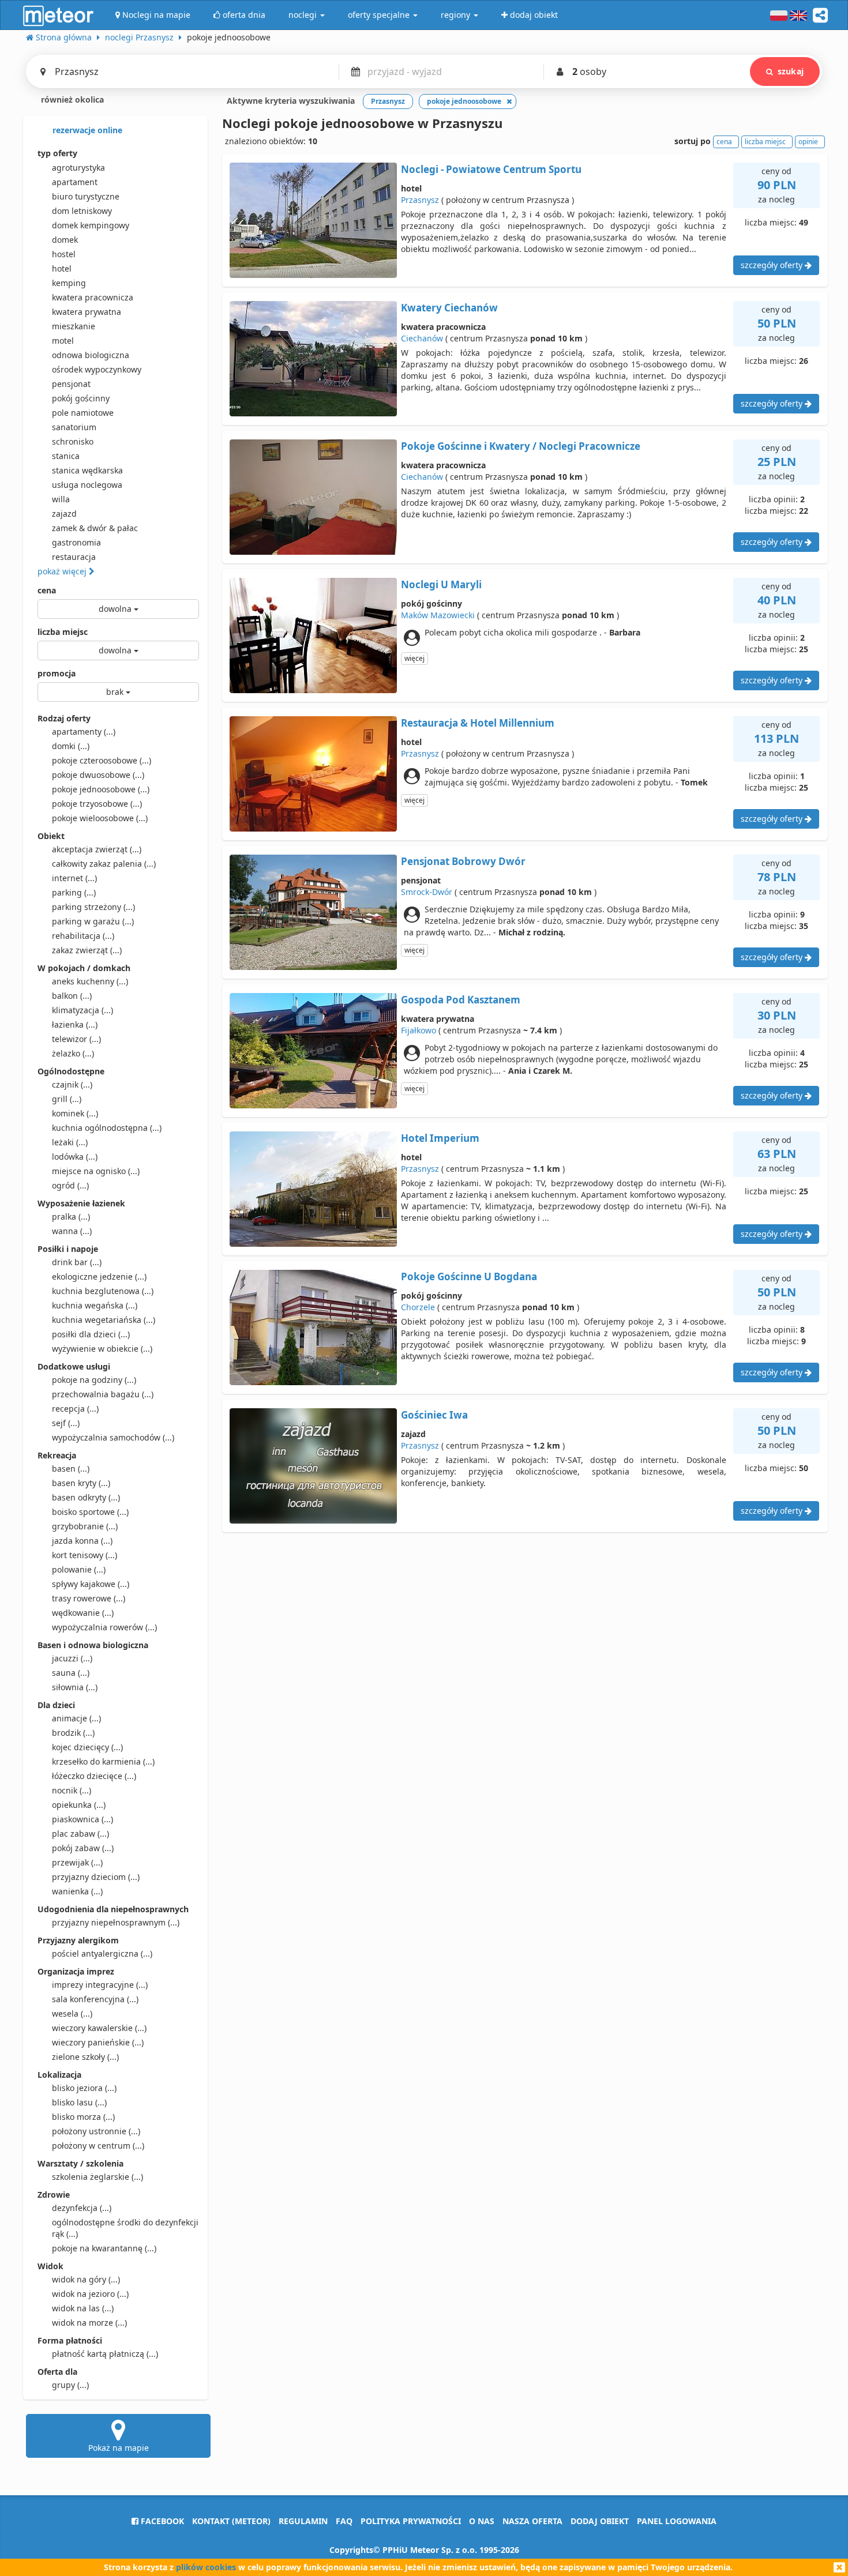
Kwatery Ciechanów (449, 308)
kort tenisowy (85, 1555)
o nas (482, 2521)
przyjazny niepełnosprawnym (116, 1922)
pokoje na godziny (94, 1380)
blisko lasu (79, 2102)
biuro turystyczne (86, 196)
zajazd (64, 514)
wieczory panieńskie (98, 2042)
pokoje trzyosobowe (97, 804)
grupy (70, 2385)
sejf (66, 1423)
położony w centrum (98, 2146)
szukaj (791, 71)
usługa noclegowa (87, 485)
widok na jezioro (90, 2294)
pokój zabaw (83, 1848)
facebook (161, 2521)
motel (63, 341)
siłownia (75, 1687)
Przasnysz (420, 200)
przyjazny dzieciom (96, 1877)
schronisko (73, 441)
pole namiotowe (83, 413)
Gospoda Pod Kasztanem (461, 1000)
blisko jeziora (84, 2088)
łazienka (75, 1024)
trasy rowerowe (89, 1598)
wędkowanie (83, 1613)
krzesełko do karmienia (103, 1761)
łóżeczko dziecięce (94, 1776)
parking (74, 892)
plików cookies (206, 2567)
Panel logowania (677, 2521)
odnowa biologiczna (91, 355)
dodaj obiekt (600, 2521)
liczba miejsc (63, 632)
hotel (62, 268)
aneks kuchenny (90, 981)
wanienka (77, 1891)
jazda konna (82, 1541)
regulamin (303, 2521)
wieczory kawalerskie (99, 2028)
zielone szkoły (85, 2057)
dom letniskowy (82, 211)
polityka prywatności (411, 2521)
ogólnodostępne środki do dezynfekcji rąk (125, 2228)
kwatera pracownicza (93, 297)
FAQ (344, 2521)
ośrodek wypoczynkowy (97, 369)
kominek (75, 1113)
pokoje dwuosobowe (98, 775)
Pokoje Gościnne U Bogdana (469, 1276)
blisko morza (83, 2117)
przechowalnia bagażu (103, 1394)
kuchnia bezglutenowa (103, 1291)
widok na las (83, 2308)
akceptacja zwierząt (97, 849)
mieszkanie (74, 326)
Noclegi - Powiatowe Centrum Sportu (491, 169)
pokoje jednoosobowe (101, 789)
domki (71, 746)
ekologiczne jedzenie (99, 1276)
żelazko (73, 1053)
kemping (69, 283)
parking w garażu (93, 921)
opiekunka (79, 1805)
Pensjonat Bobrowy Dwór (463, 861)
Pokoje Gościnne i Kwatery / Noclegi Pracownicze (521, 446)
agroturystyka (78, 168)
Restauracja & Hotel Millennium (478, 723)
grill (67, 1099)
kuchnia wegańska (95, 1305)
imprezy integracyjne (100, 1985)
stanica (66, 456)
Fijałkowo (419, 1030)
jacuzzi (72, 1658)
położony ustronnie (96, 2131)
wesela (72, 2013)
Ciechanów (422, 338)
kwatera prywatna (87, 312)
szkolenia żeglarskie (97, 2177)
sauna (71, 1673)
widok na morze (89, 2323)
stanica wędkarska (87, 470)
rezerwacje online (86, 130)
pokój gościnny (81, 398)
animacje (76, 1718)
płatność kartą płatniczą (105, 2354)
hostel (64, 254)
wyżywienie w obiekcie (102, 1349)
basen (71, 1468)
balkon (72, 996)
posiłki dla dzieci (91, 1334)
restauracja (74, 557)
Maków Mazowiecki (438, 615)
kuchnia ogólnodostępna (107, 1128)
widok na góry (86, 2279)
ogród (70, 1185)
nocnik (72, 1790)
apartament (75, 182)
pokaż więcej (63, 571)
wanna (72, 1231)
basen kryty (81, 1483)
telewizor (76, 1039)
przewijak (77, 1862)
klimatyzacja (82, 1010)
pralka (71, 1216)
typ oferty (57, 153)
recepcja (75, 1409)
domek (65, 240)
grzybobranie (85, 1526)
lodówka (75, 1157)
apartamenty (84, 732)
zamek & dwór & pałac (95, 528)
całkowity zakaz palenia (104, 864)
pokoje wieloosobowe (100, 818)
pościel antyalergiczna (102, 1953)
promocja (57, 673)
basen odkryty (86, 1497)
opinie (808, 142)
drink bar (77, 1262)
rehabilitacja (83, 936)
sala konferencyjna (95, 1999)
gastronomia (76, 542)
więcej (414, 658)
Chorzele (418, 1307)
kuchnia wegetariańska (104, 1320)
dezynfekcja (82, 2208)
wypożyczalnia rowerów (104, 1627)
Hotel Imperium (440, 1138)
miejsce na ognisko (96, 1171)
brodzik (73, 1733)
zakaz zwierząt (87, 950)
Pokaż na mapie (119, 2448)
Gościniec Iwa (434, 1415)
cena (47, 590)
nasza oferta (532, 2521)
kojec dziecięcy (87, 1747)
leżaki (70, 1142)
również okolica (71, 99)
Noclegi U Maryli (441, 584)
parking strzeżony (93, 907)
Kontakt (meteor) (231, 2521)
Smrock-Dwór (427, 892)
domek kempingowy (91, 225)
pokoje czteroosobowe (102, 760)
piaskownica (82, 1819)
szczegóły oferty (773, 265)
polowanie (79, 1569)
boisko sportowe (90, 1512)
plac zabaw (80, 1834)
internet (74, 878)
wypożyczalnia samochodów (113, 1437)
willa (61, 499)
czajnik (72, 1084)
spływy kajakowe (91, 1584)
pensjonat (71, 384)
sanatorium (74, 427)
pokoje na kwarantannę (104, 2248)
